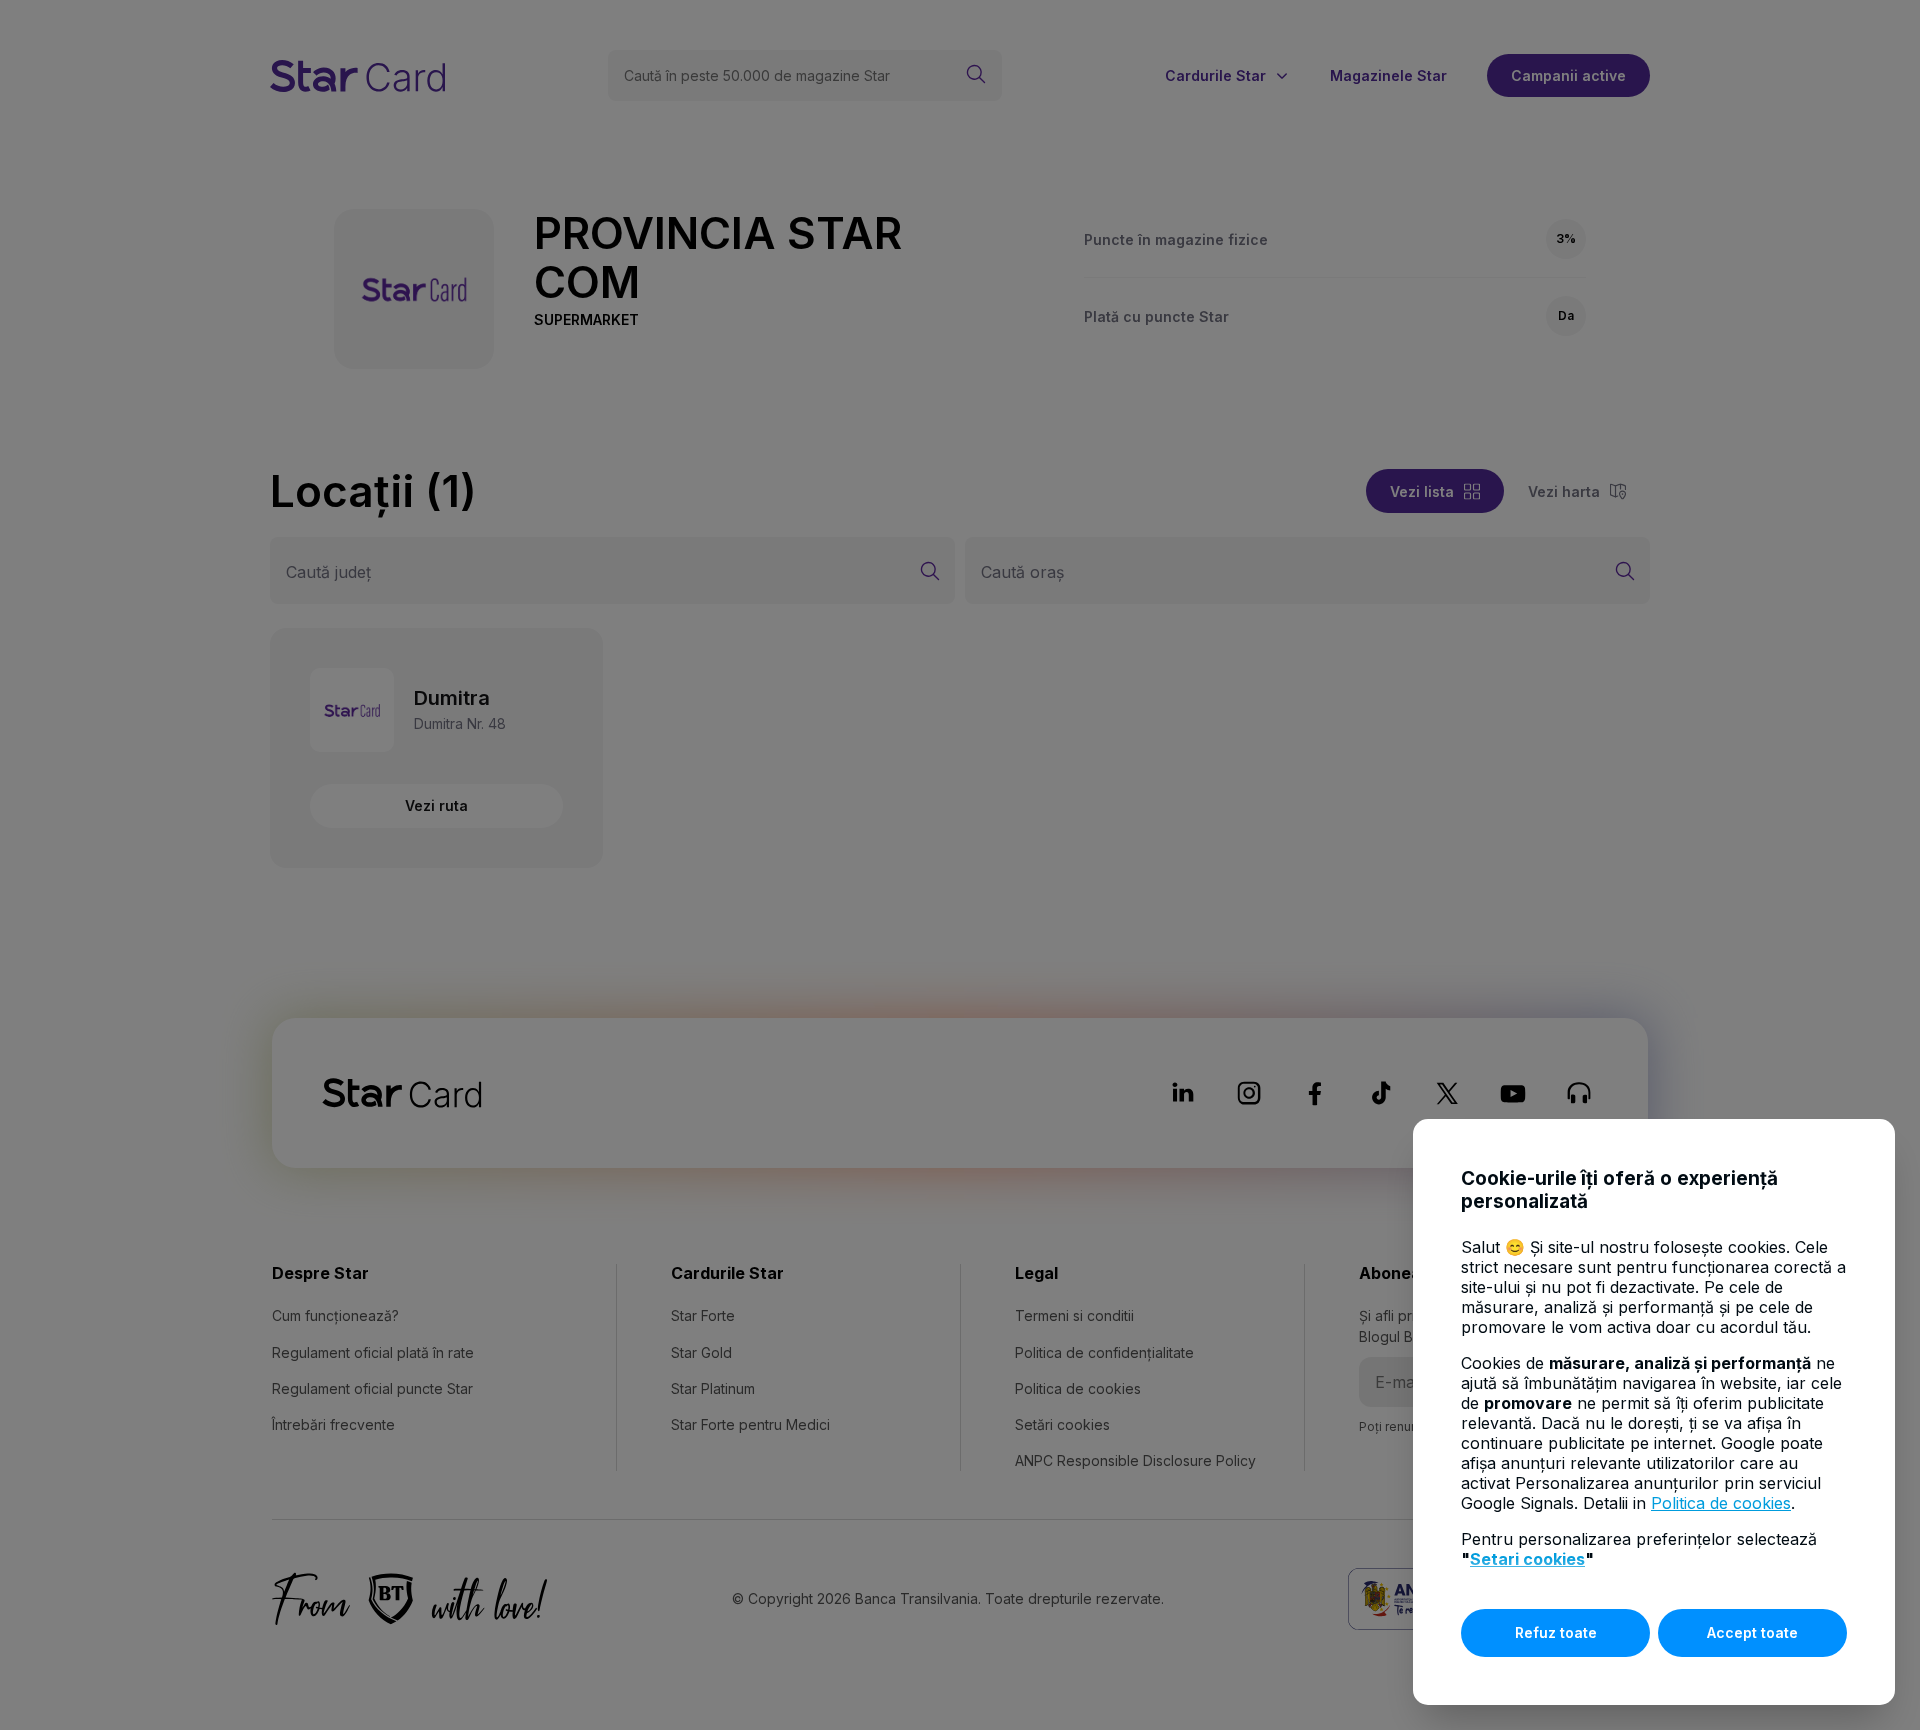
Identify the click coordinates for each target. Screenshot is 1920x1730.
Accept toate (1752, 1632)
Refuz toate (1556, 1632)
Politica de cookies (1721, 1503)
